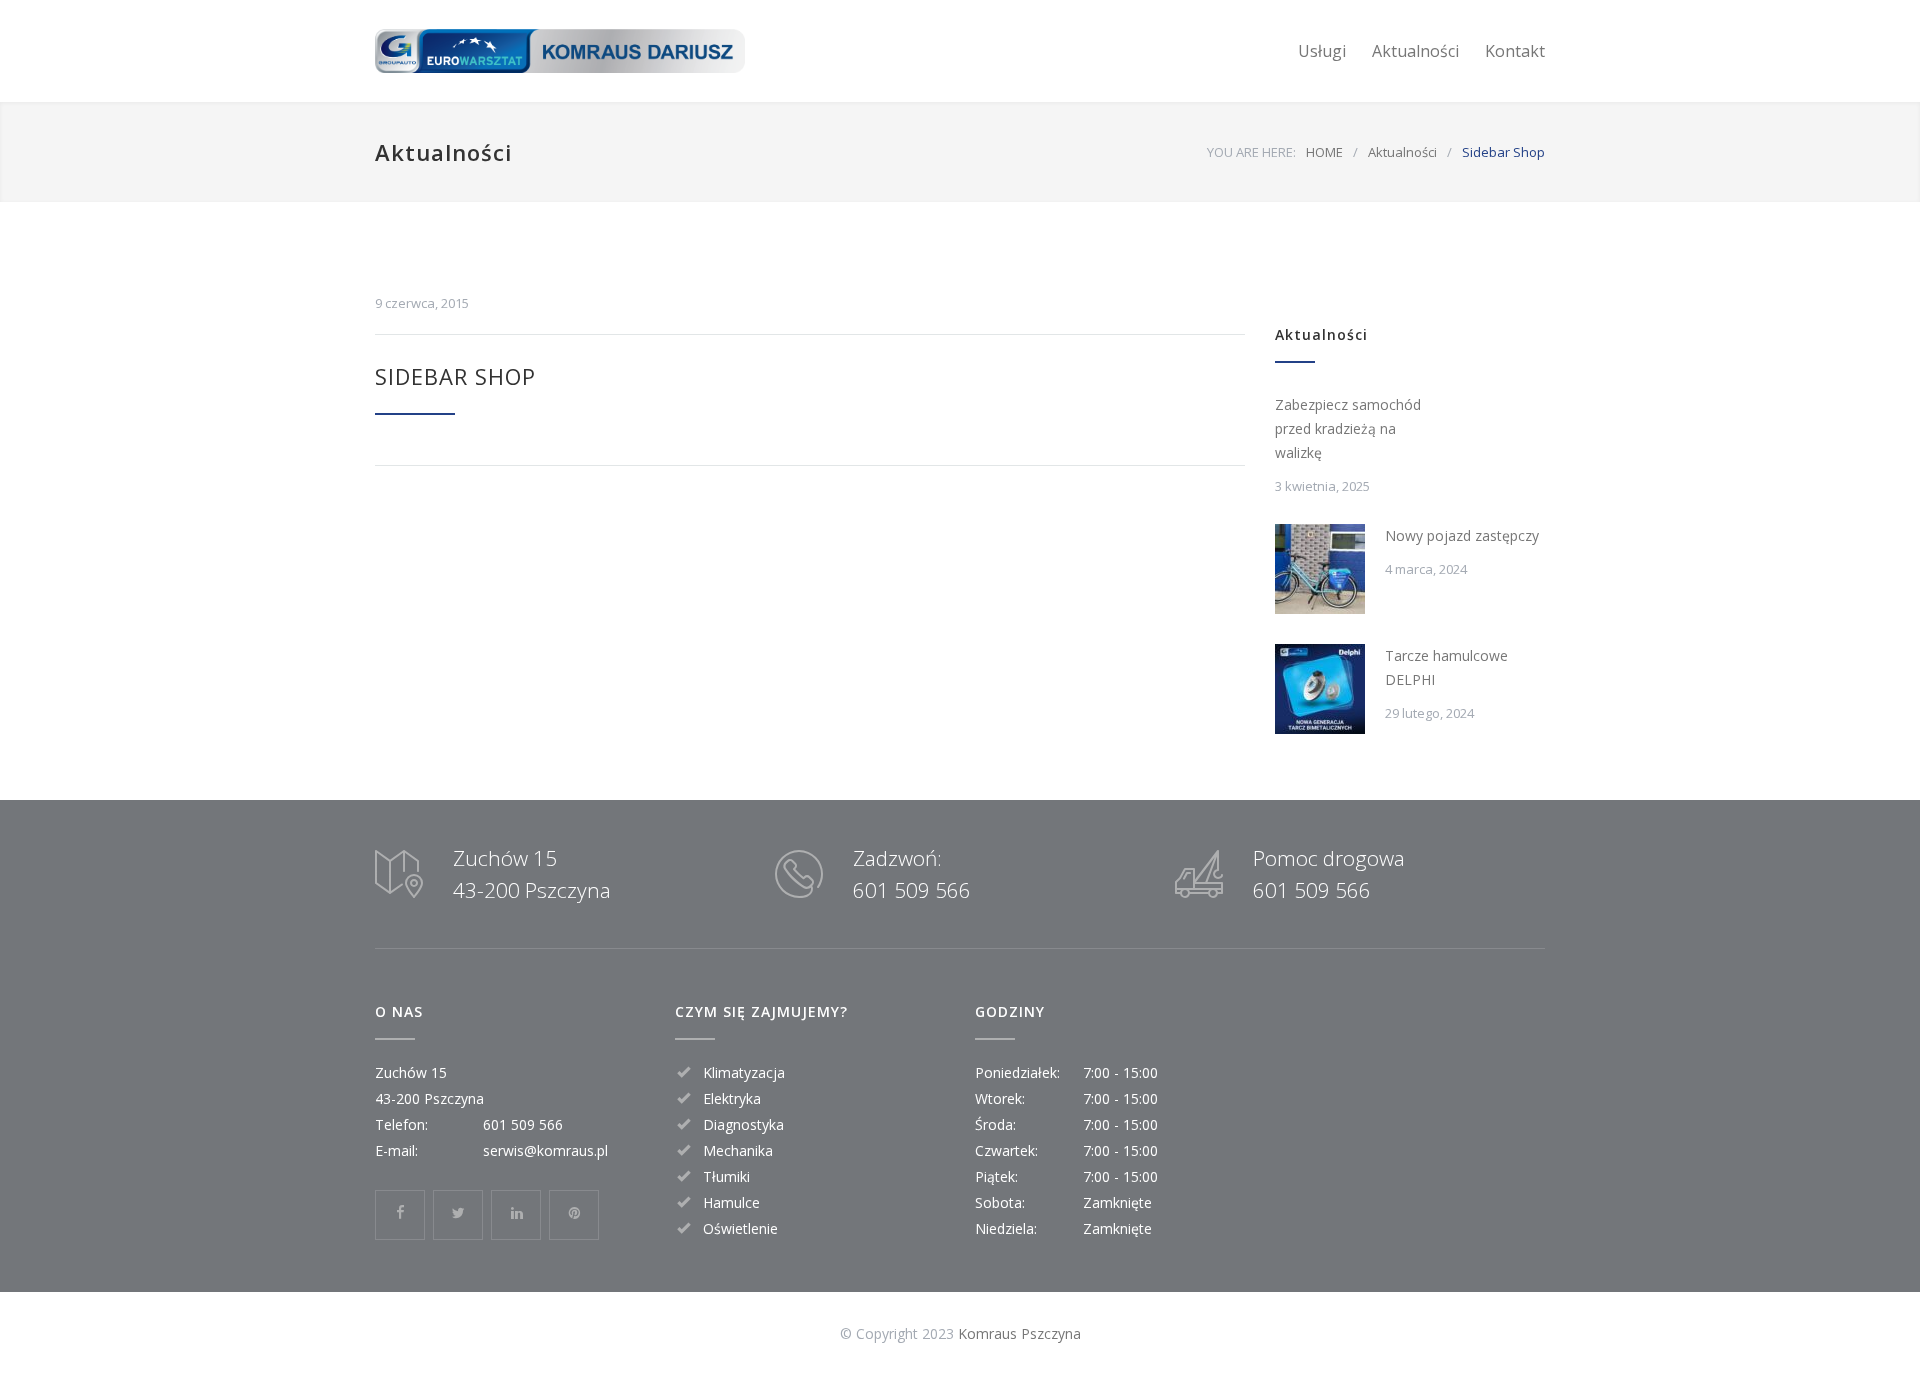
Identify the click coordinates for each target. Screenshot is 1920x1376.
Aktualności (1415, 51)
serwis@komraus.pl (545, 1150)
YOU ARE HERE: (1251, 152)
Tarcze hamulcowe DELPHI (1446, 667)
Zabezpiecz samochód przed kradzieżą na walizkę (1348, 428)
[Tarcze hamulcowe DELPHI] (1320, 689)
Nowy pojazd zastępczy (1462, 535)
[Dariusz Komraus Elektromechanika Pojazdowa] (560, 51)
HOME (1324, 152)
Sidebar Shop (455, 376)
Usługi (1322, 51)
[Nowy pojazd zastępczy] (1320, 569)
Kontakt (1515, 51)
